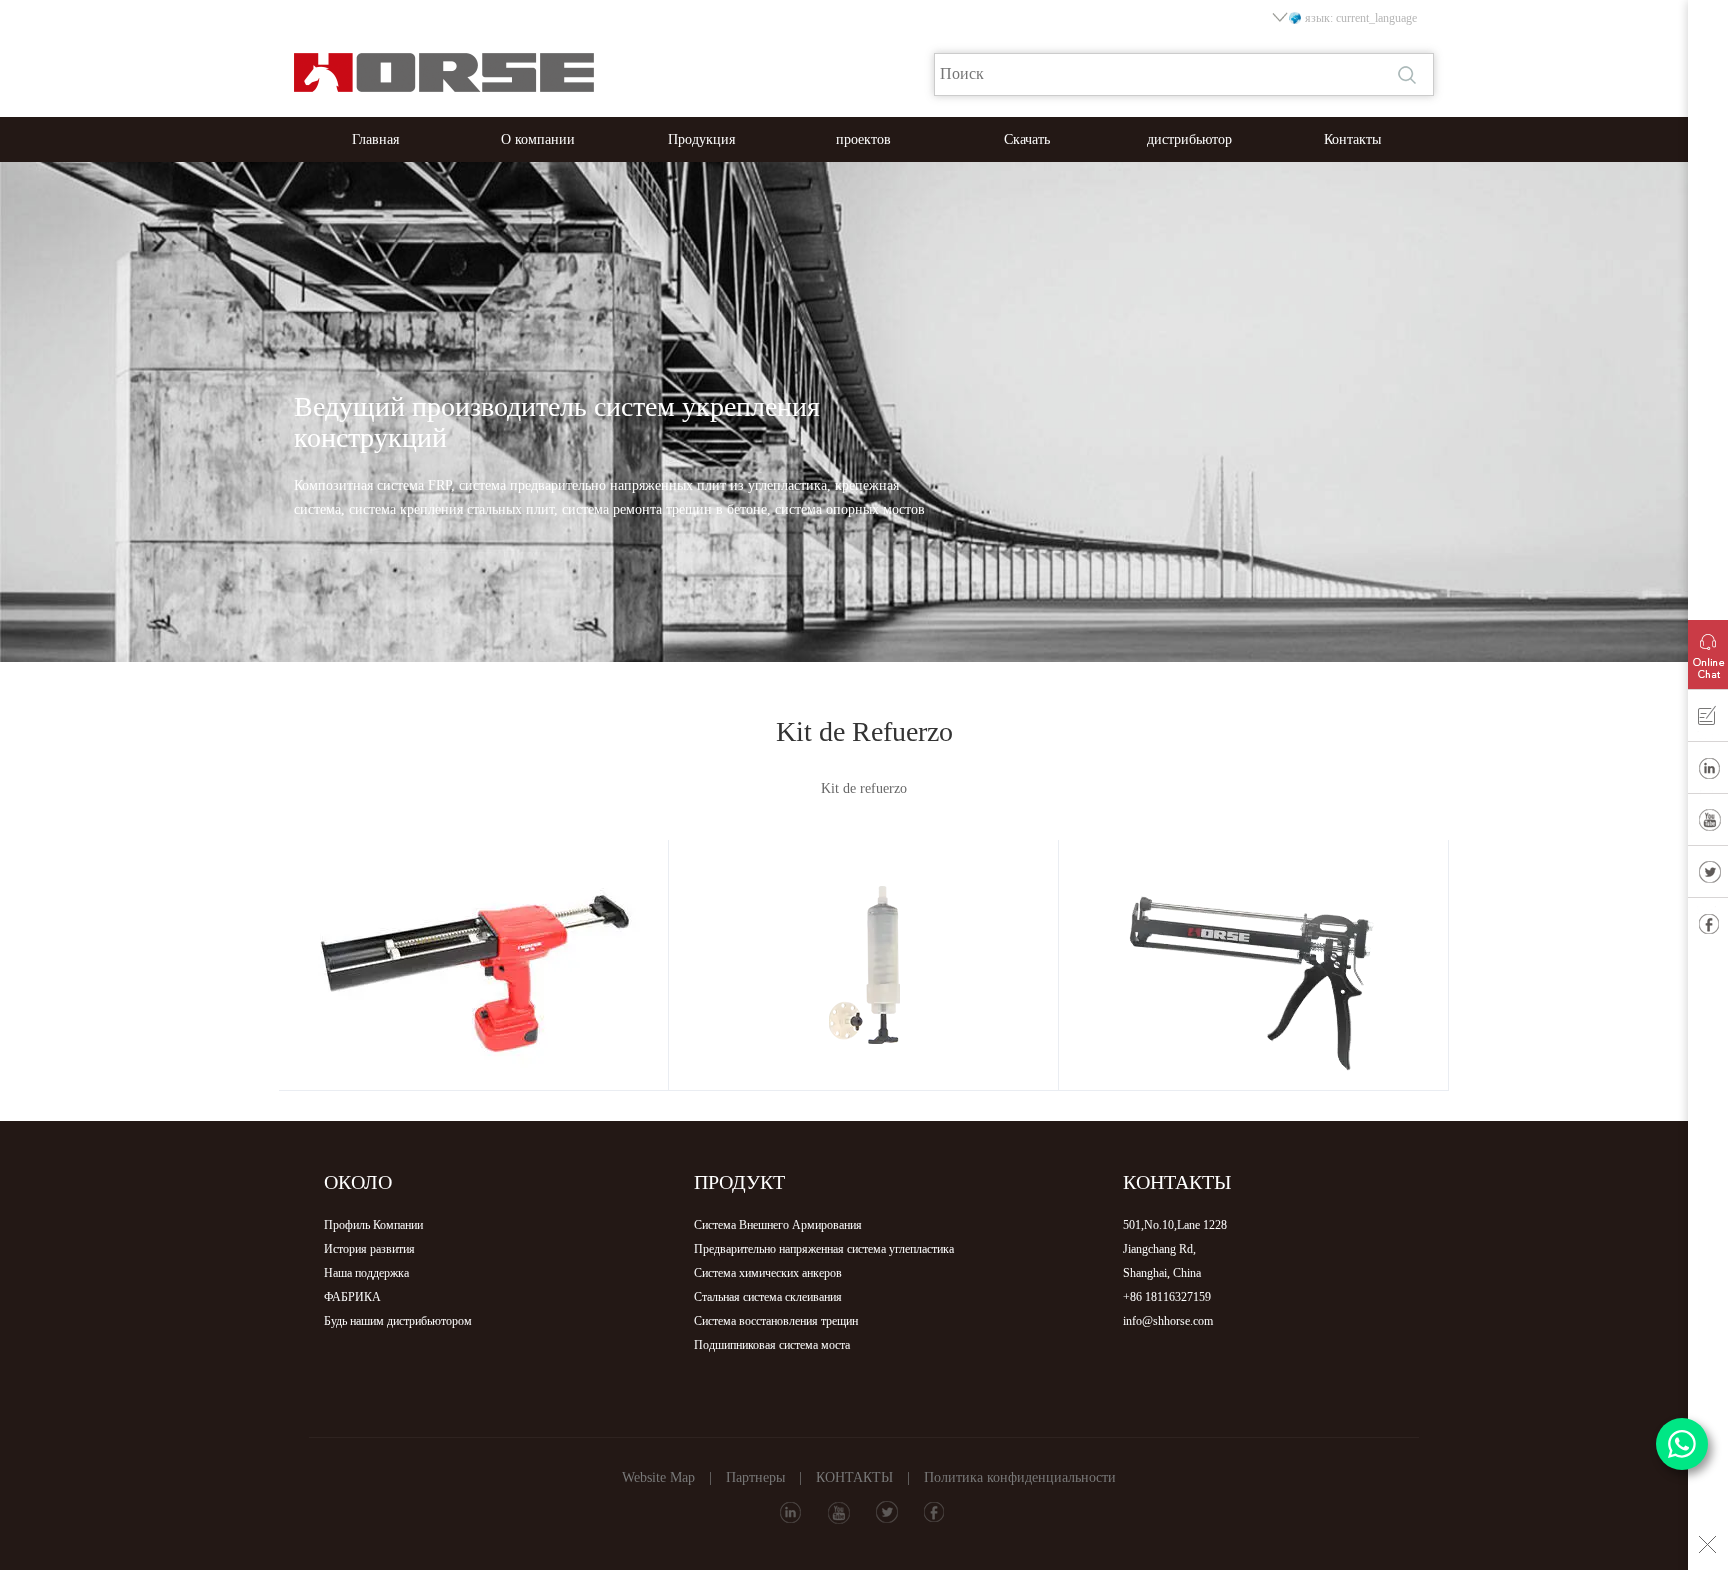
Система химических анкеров (768, 1273)
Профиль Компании (373, 1225)
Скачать (1027, 139)
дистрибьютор (1189, 139)
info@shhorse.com (1168, 1321)
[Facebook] (1708, 928)
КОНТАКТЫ (854, 1477)
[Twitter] (1708, 876)
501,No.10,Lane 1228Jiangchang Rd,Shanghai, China (1175, 1249)
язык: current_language (1361, 18)
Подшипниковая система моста (772, 1345)
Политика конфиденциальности (1020, 1477)
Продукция (701, 139)
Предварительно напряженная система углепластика (824, 1249)
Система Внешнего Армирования (778, 1225)
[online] (1708, 650)
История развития (369, 1249)
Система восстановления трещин (776, 1321)
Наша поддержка (366, 1273)
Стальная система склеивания (768, 1297)
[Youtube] (1708, 824)
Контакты (1352, 139)
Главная (375, 139)
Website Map (658, 1477)
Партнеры (755, 1477)
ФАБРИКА (352, 1297)
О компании (538, 139)
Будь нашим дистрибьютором (398, 1321)
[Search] (1409, 75)
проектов (863, 139)
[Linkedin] (1708, 772)
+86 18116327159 (1167, 1297)
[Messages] (1708, 720)
